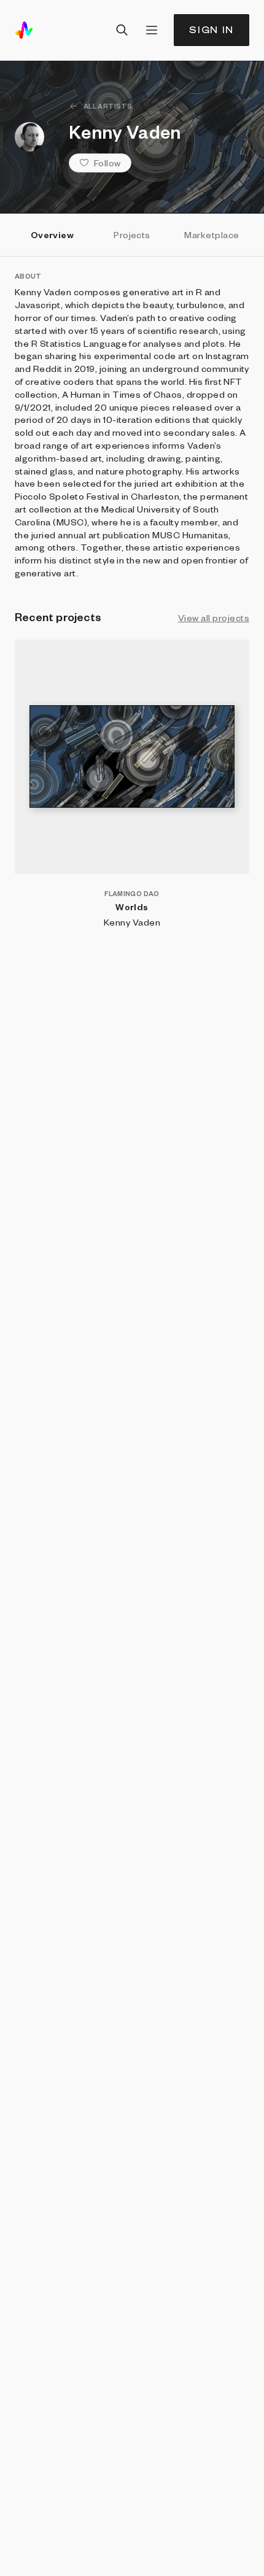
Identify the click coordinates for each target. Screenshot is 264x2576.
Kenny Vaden (132, 922)
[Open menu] (152, 30)
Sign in (212, 30)
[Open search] (122, 30)
